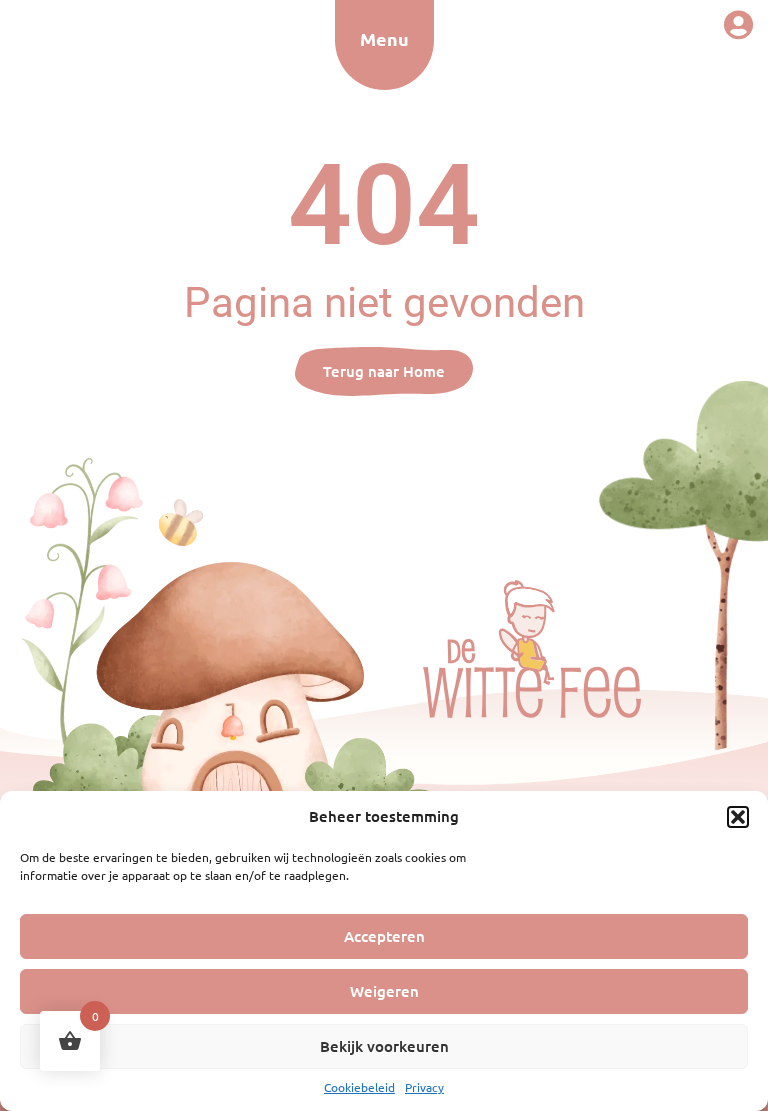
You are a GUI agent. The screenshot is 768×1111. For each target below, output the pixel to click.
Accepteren (384, 936)
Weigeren (384, 991)
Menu (384, 38)
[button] (738, 817)
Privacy (424, 1087)
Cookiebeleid (359, 1087)
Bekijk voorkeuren (384, 1046)
